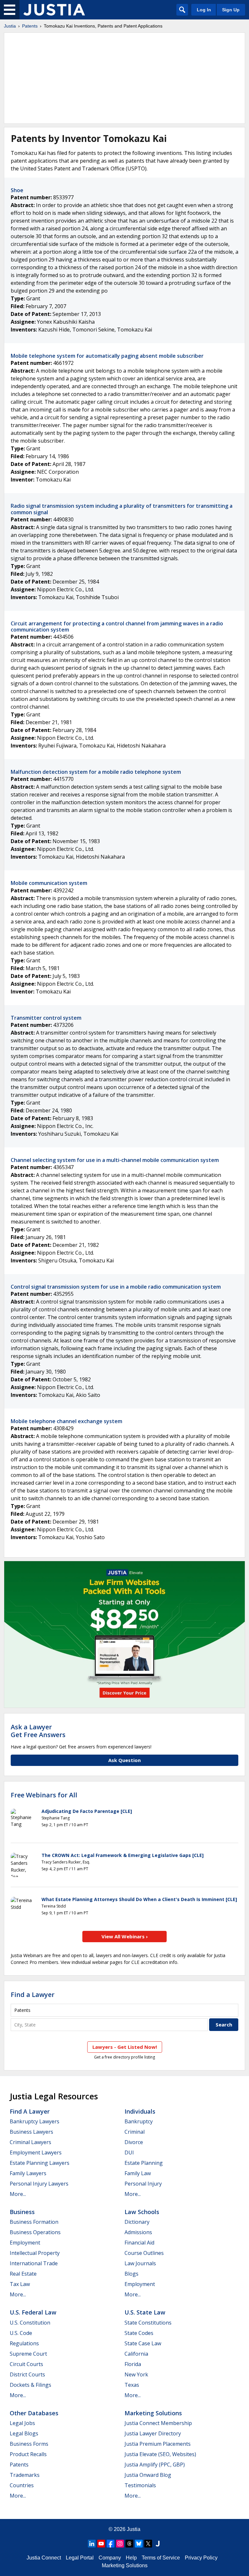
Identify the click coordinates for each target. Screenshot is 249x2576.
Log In (204, 10)
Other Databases (34, 2413)
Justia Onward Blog (148, 2475)
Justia (10, 26)
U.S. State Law (145, 2312)
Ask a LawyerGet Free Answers (38, 1731)
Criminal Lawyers (30, 2142)
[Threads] (129, 2544)
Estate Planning (144, 2163)
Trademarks (25, 2475)
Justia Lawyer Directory (153, 2433)
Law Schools (142, 2212)
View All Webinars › (125, 1936)
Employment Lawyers (36, 2152)
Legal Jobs (22, 2423)
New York (136, 2374)
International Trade (34, 2263)
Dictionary (137, 2222)
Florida (133, 2364)
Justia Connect (44, 2558)
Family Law (138, 2173)
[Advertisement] (124, 78)
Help (131, 2558)
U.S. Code (21, 2333)
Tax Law (20, 2284)
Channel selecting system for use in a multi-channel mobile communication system (115, 1160)
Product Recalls (28, 2454)
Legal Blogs (24, 2433)
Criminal (135, 2132)
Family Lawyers (28, 2173)
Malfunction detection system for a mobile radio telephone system (96, 772)
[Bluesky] (139, 2544)
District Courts (27, 2374)
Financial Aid (139, 2243)
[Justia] (54, 10)
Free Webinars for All (44, 1795)
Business (22, 2212)
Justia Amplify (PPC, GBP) (155, 2465)
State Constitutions (148, 2323)
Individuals (140, 2111)
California (136, 2354)
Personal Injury (143, 2184)
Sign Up (231, 10)
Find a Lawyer (33, 1995)
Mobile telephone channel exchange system (66, 1421)
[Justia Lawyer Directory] (158, 2544)
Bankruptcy (139, 2121)
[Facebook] (111, 2544)
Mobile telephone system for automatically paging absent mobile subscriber (107, 356)
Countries (22, 2485)
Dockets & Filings (30, 2385)
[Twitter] (148, 2544)
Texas (132, 2385)
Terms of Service (161, 2558)
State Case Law (143, 2343)
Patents (30, 26)
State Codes (139, 2333)
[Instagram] (120, 2544)
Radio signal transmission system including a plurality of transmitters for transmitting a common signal (122, 509)
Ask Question (124, 1760)
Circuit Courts (26, 2364)
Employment (25, 2243)
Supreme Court (28, 2354)
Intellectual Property (35, 2253)
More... (18, 2194)
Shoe (17, 190)
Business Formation (34, 2222)
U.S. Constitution (30, 2323)
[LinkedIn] (92, 2544)
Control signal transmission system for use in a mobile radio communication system (116, 1287)
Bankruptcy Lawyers (35, 2121)
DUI (129, 2152)
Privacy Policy (201, 2558)
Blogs (131, 2274)
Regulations (24, 2343)
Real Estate (23, 2274)
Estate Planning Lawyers (40, 2163)
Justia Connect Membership (158, 2423)
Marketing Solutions (153, 2413)
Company (110, 2558)
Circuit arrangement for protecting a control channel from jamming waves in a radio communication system (117, 627)
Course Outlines (144, 2253)
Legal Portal (80, 2558)
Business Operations (35, 2232)
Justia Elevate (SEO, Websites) (160, 2454)
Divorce (134, 2142)
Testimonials (140, 2485)
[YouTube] (101, 2544)
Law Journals (140, 2263)
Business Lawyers (31, 2132)
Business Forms (29, 2444)
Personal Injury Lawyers (39, 2184)
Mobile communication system (49, 883)
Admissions (138, 2232)
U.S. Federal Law (33, 2312)
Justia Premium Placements (158, 2444)
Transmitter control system (46, 1018)
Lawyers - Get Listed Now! (125, 2047)
